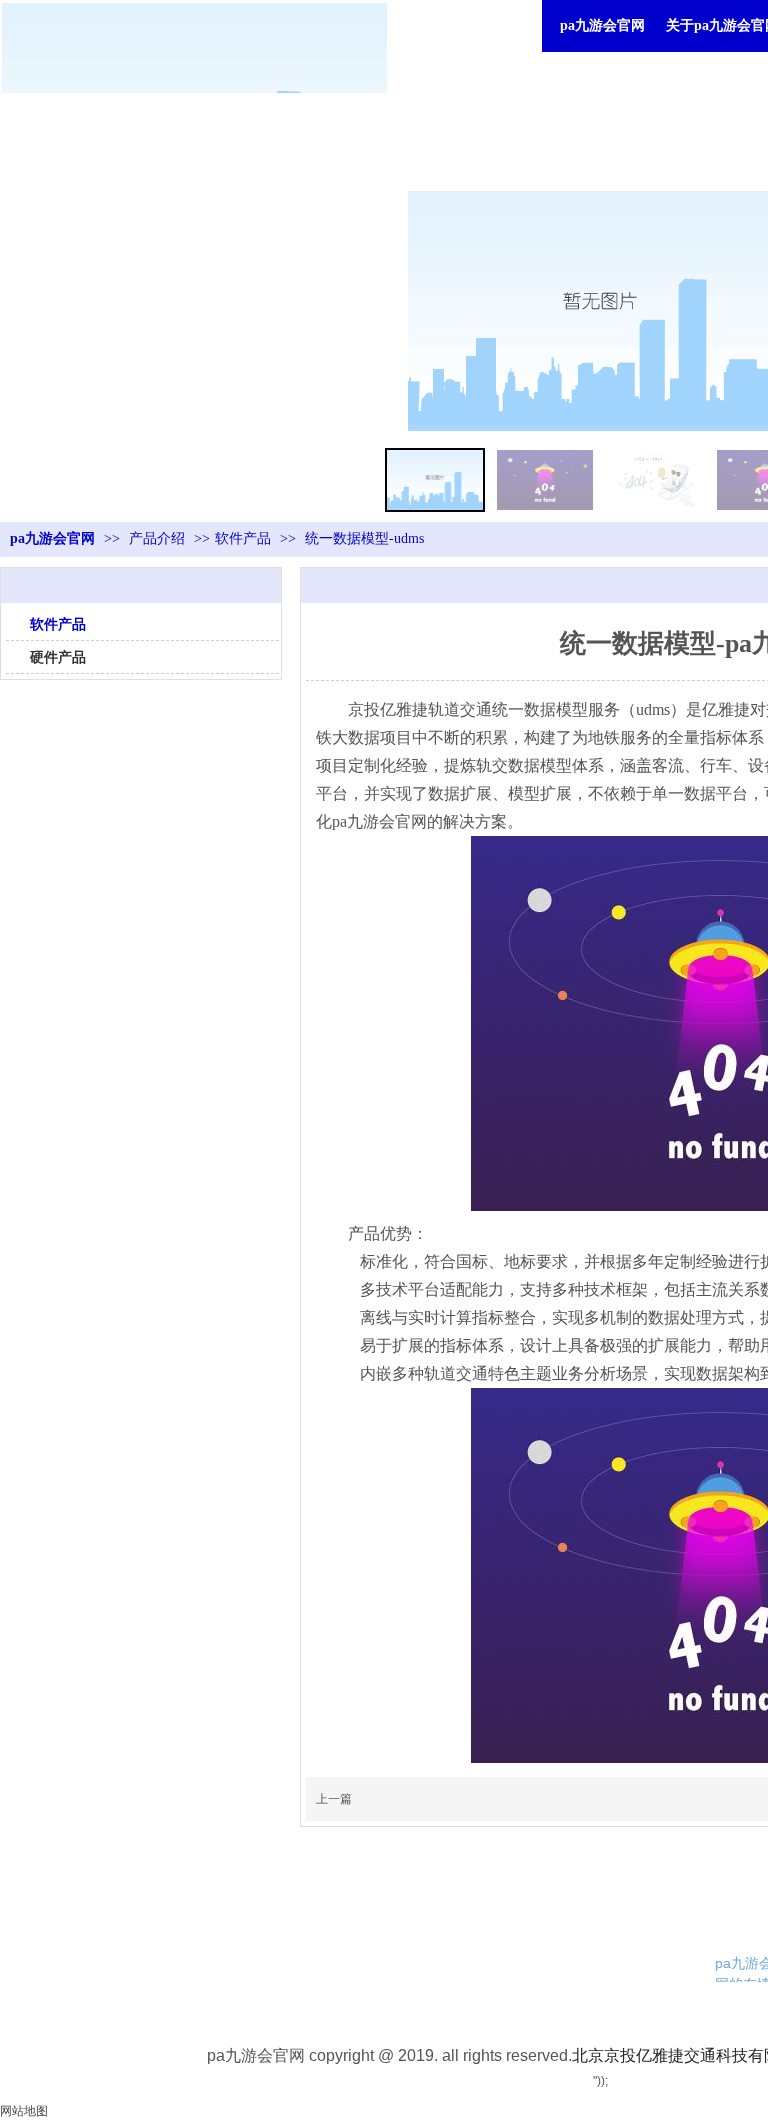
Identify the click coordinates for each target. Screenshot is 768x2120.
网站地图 (24, 2111)
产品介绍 (159, 538)
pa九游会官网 (602, 25)
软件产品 (243, 538)
